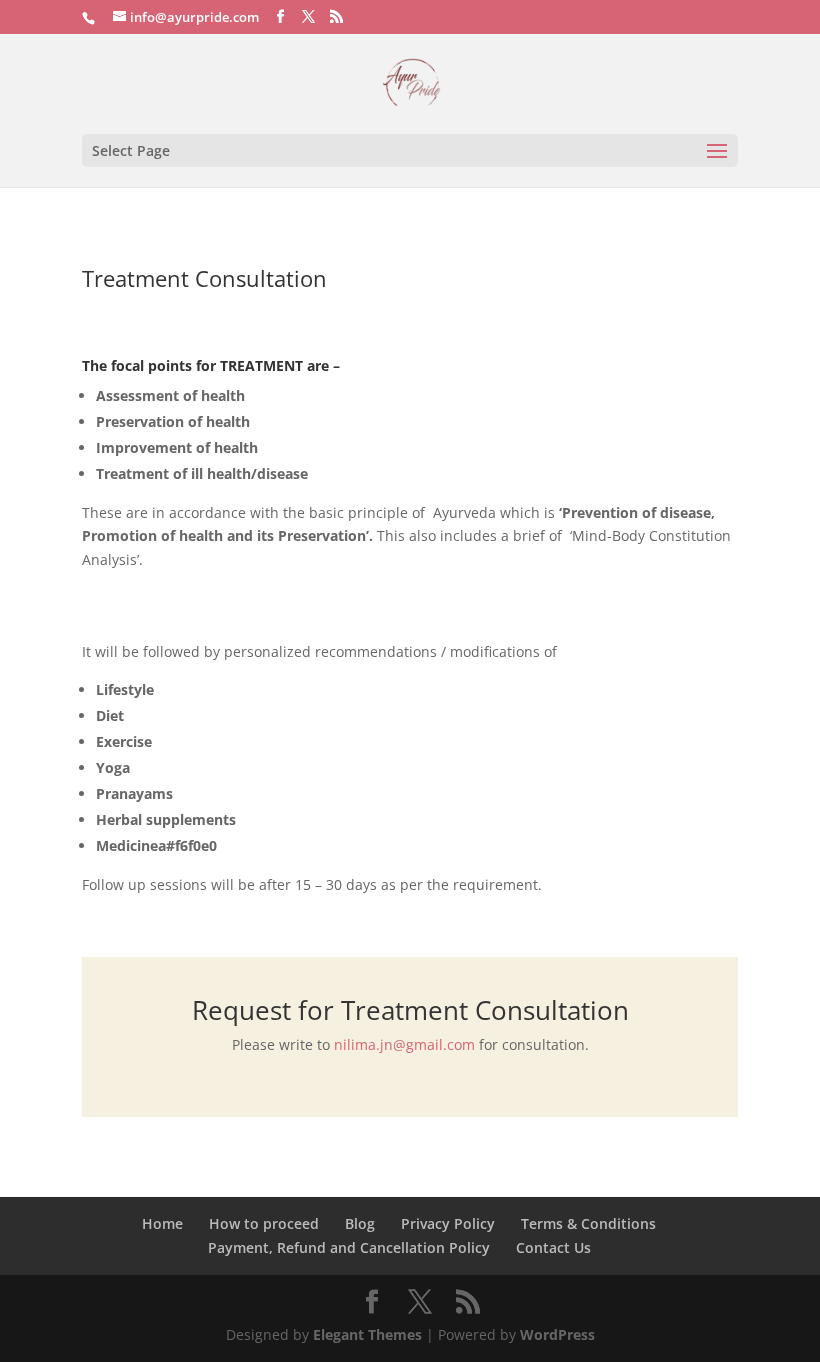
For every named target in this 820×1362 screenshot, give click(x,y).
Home (162, 1223)
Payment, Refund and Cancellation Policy (349, 1247)
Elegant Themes (367, 1334)
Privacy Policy (448, 1223)
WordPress (557, 1334)
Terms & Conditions (588, 1223)
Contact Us (553, 1247)
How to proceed (264, 1223)
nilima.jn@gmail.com (404, 1044)
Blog (360, 1223)
